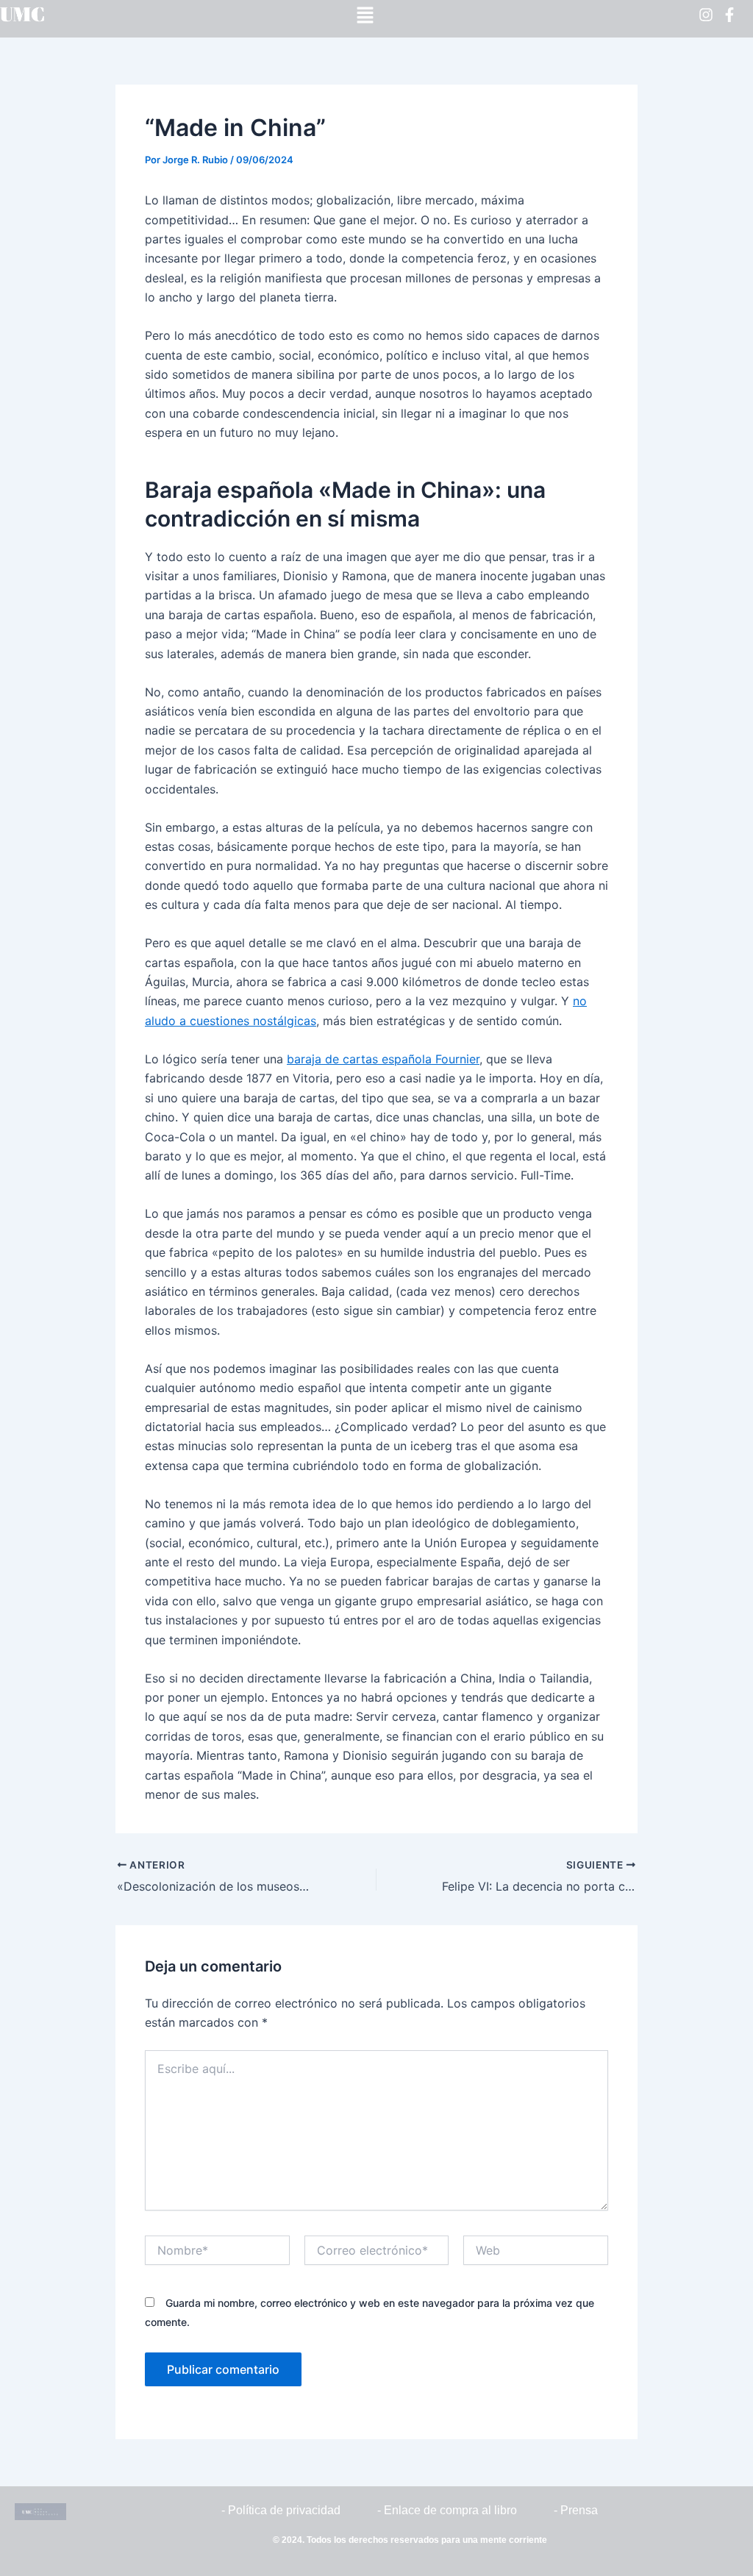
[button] (365, 15)
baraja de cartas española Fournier (383, 1059)
